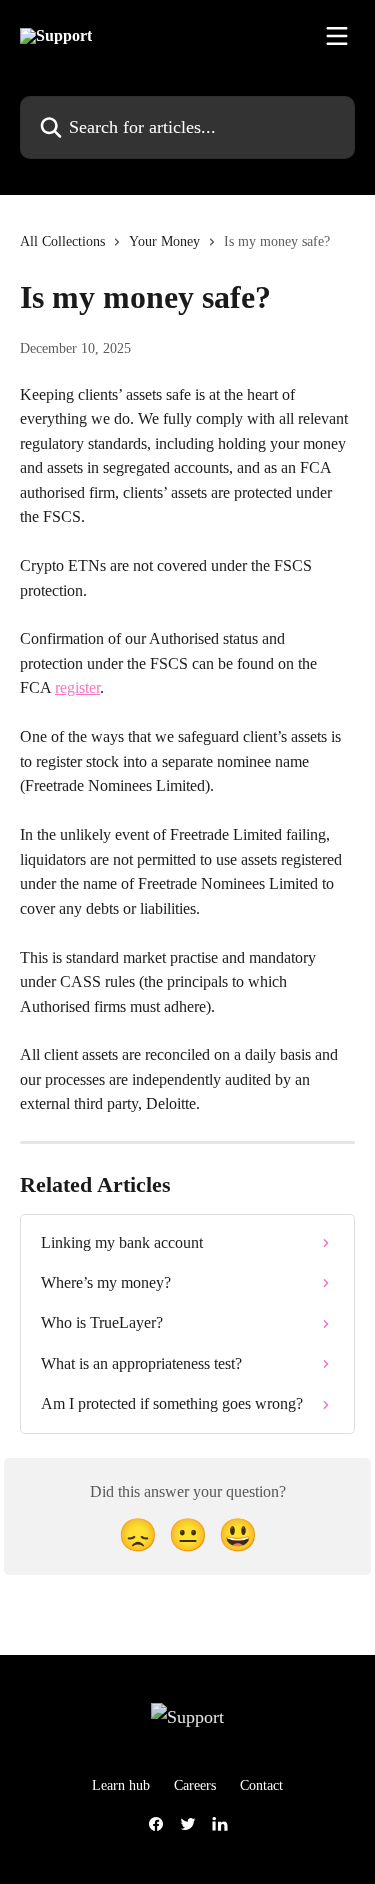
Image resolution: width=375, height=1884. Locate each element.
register (77, 687)
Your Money (164, 241)
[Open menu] (337, 36)
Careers (195, 1785)
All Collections (62, 241)
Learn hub (121, 1785)
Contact (261, 1785)
